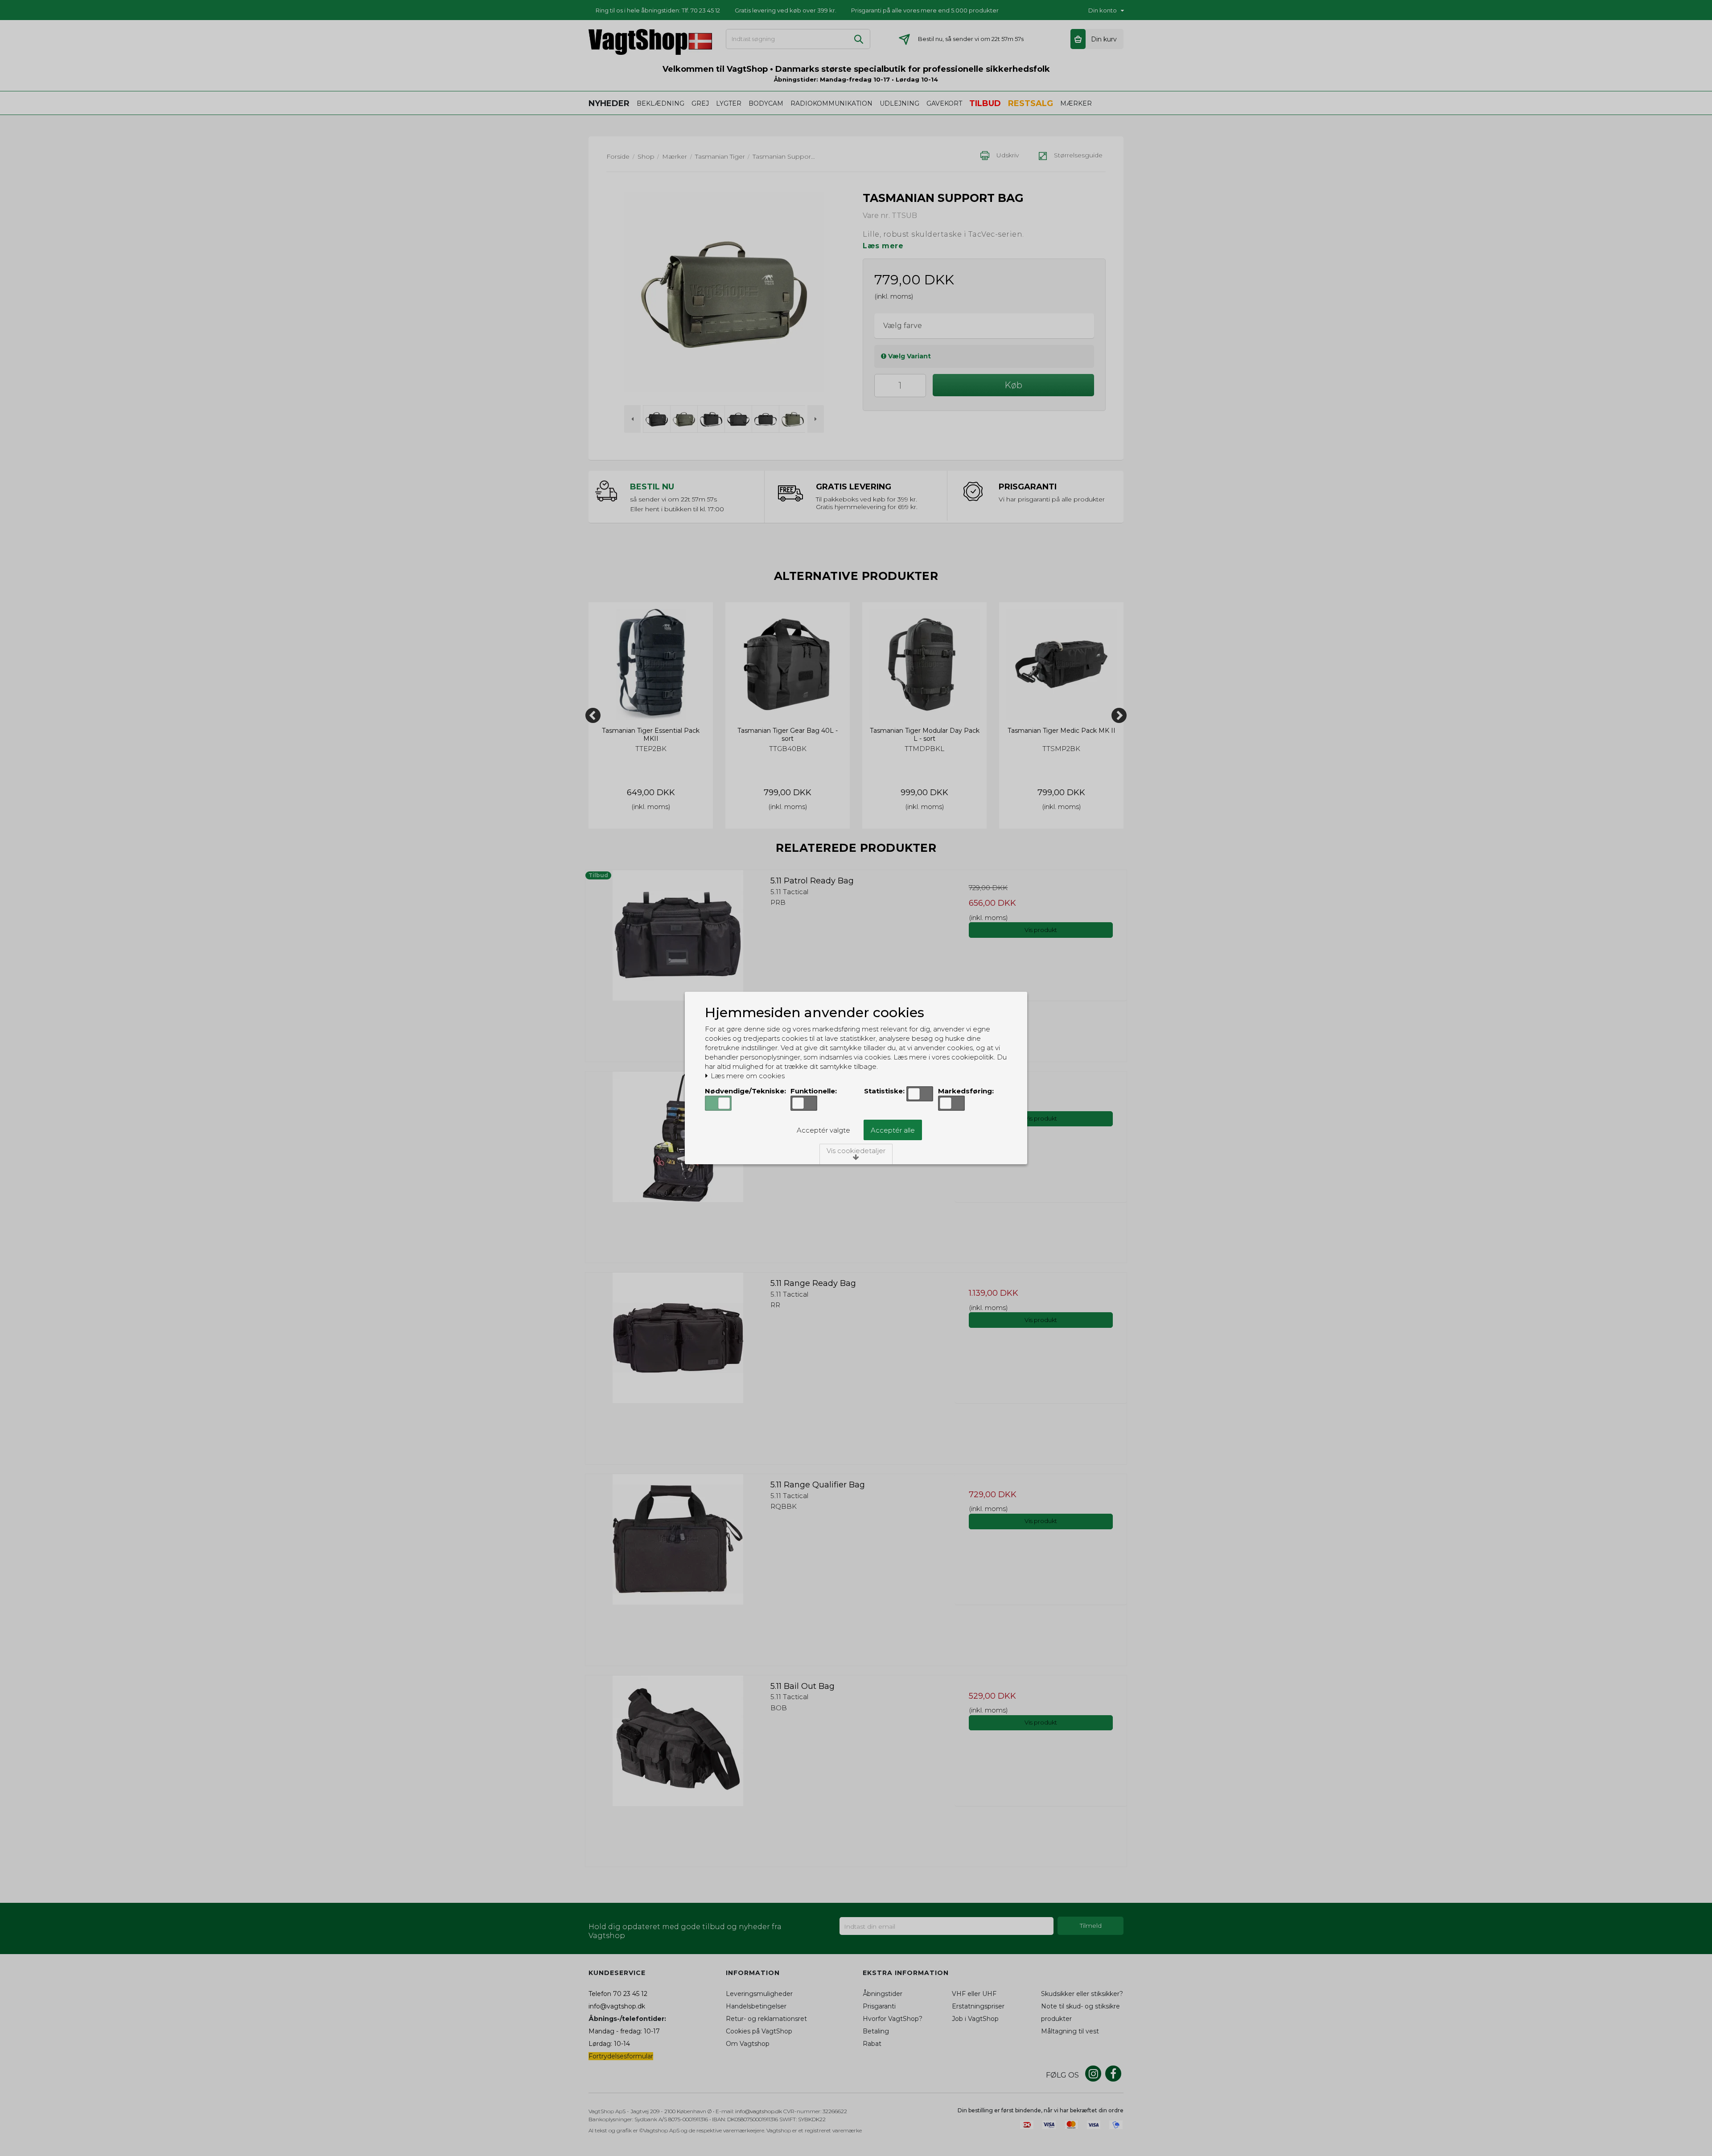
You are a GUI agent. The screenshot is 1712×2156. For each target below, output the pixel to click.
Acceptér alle (893, 1130)
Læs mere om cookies (747, 1076)
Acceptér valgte (823, 1130)
